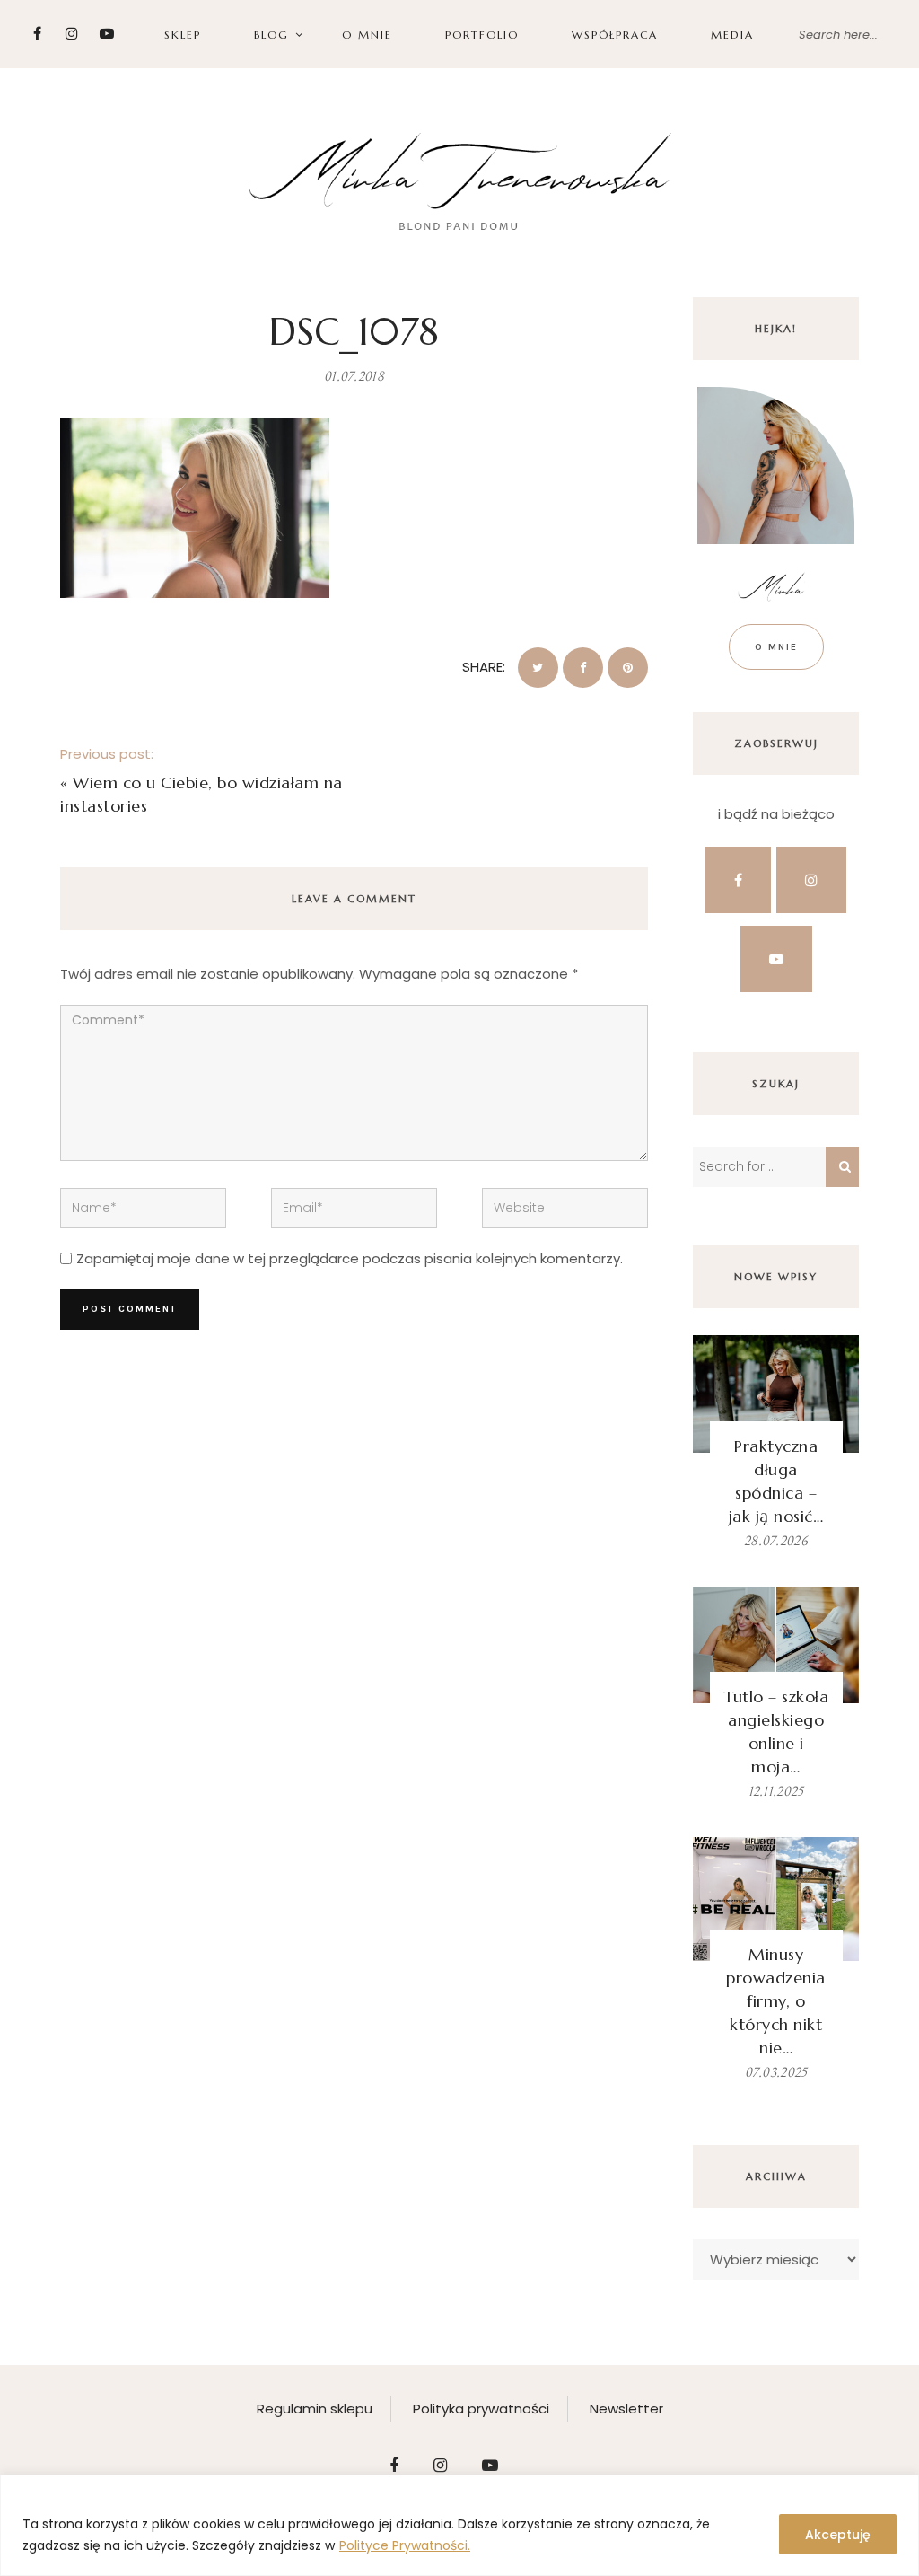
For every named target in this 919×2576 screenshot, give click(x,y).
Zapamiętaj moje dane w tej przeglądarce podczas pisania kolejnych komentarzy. (350, 1258)
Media (732, 35)
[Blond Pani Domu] (460, 179)
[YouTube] (107, 34)
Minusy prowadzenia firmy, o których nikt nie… (776, 2001)
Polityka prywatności (481, 2409)
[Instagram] (72, 34)
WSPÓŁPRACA (615, 35)
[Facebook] (37, 34)
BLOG (271, 35)
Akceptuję (838, 2535)
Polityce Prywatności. (405, 2545)
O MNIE (367, 35)
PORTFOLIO (482, 35)
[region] (459, 2525)
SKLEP (183, 35)
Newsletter (626, 2409)
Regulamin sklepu (315, 2409)
